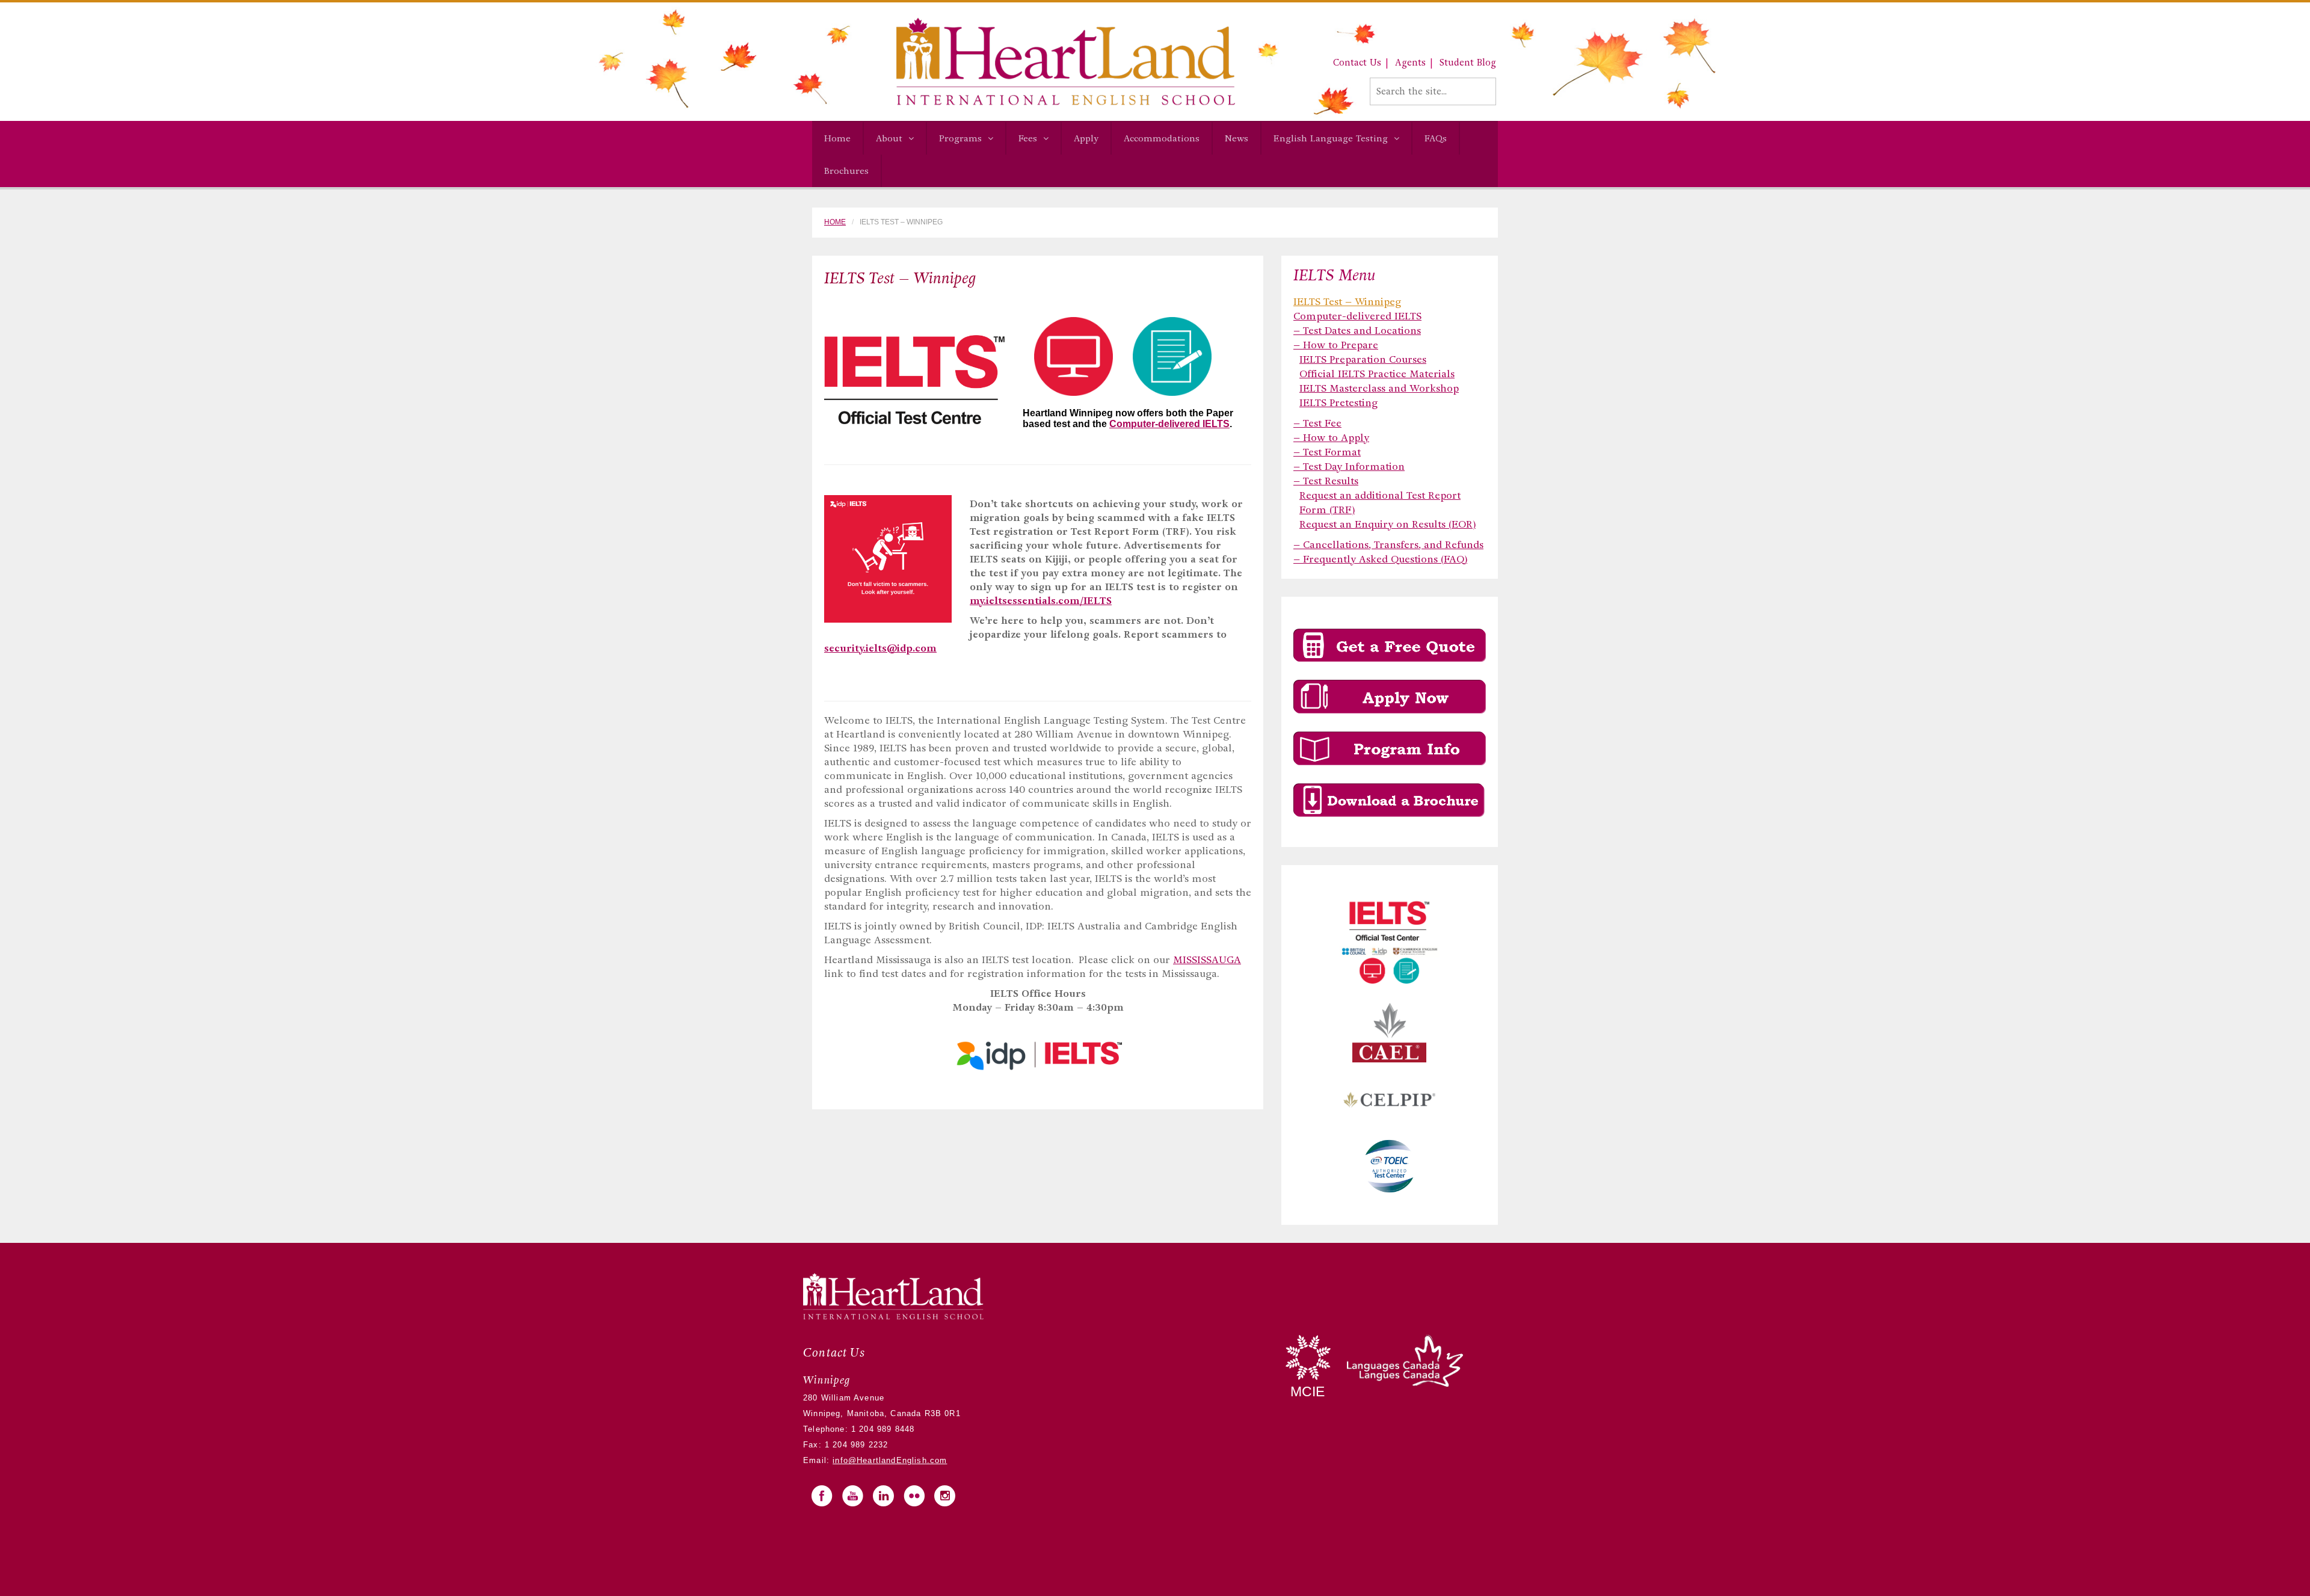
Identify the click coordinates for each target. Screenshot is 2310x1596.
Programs (960, 138)
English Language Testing (1331, 138)
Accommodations (1162, 138)
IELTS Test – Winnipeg (1347, 302)
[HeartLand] (1024, 61)
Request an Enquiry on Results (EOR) (1388, 524)
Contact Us (1357, 63)
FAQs (1436, 138)
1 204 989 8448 (882, 1429)
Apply (1086, 138)
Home (837, 138)
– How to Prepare (1336, 345)
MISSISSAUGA (1207, 960)
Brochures (846, 171)
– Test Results (1326, 481)
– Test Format (1327, 452)
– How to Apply (1331, 438)
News (1237, 138)
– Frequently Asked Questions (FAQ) (1380, 559)
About (889, 138)
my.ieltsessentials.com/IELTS (1041, 601)
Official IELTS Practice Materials (1377, 374)
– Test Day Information (1349, 467)
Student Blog (1468, 63)
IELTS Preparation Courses (1363, 359)
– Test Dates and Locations (1357, 331)
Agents (1410, 63)
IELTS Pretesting (1338, 403)
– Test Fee (1317, 423)
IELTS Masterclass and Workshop (1379, 388)
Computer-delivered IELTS (1169, 424)
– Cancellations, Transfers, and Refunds (1388, 545)
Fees (1028, 138)
